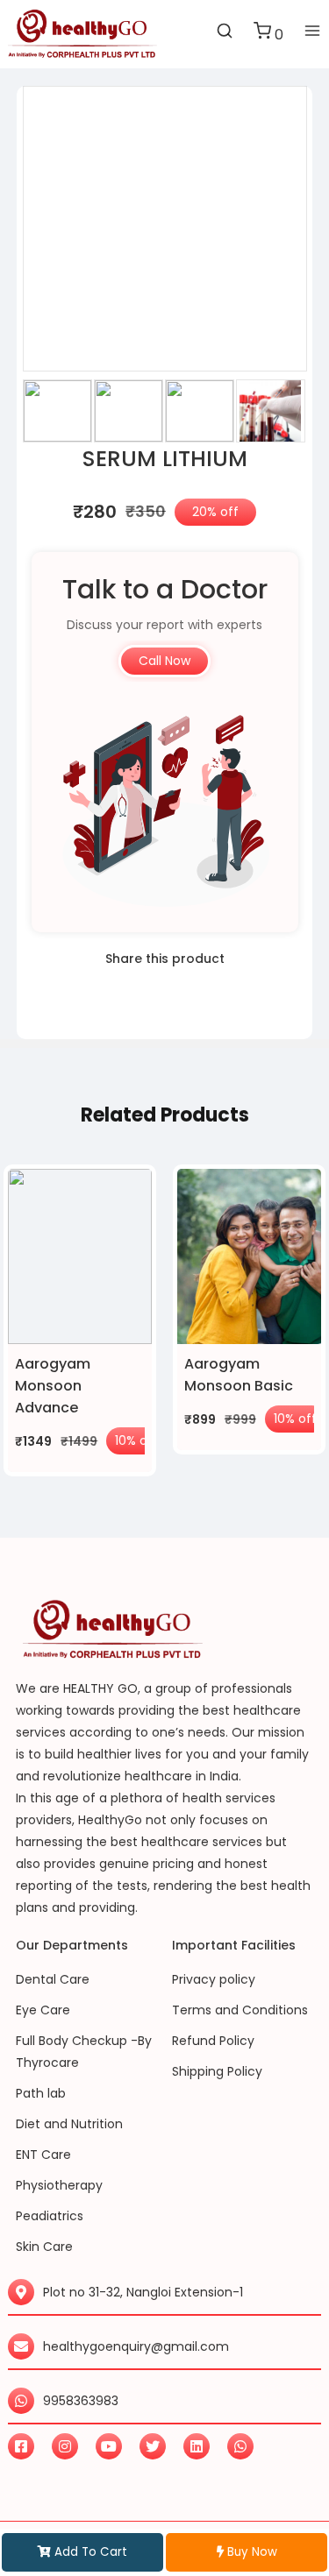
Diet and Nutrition (69, 2124)
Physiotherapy (59, 2185)
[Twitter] (153, 2446)
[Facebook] (21, 2446)
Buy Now (250, 2552)
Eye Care (43, 2010)
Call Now (164, 661)
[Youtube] (109, 2446)
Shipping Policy (217, 2071)
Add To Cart (89, 2552)
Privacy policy (214, 1979)
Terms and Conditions (240, 2010)
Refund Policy (213, 2041)
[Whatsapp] (240, 2446)
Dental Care (53, 1979)
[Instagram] (65, 2446)
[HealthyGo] (82, 34)
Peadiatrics (50, 2216)
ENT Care (43, 2155)
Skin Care (44, 2247)
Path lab (41, 2093)
